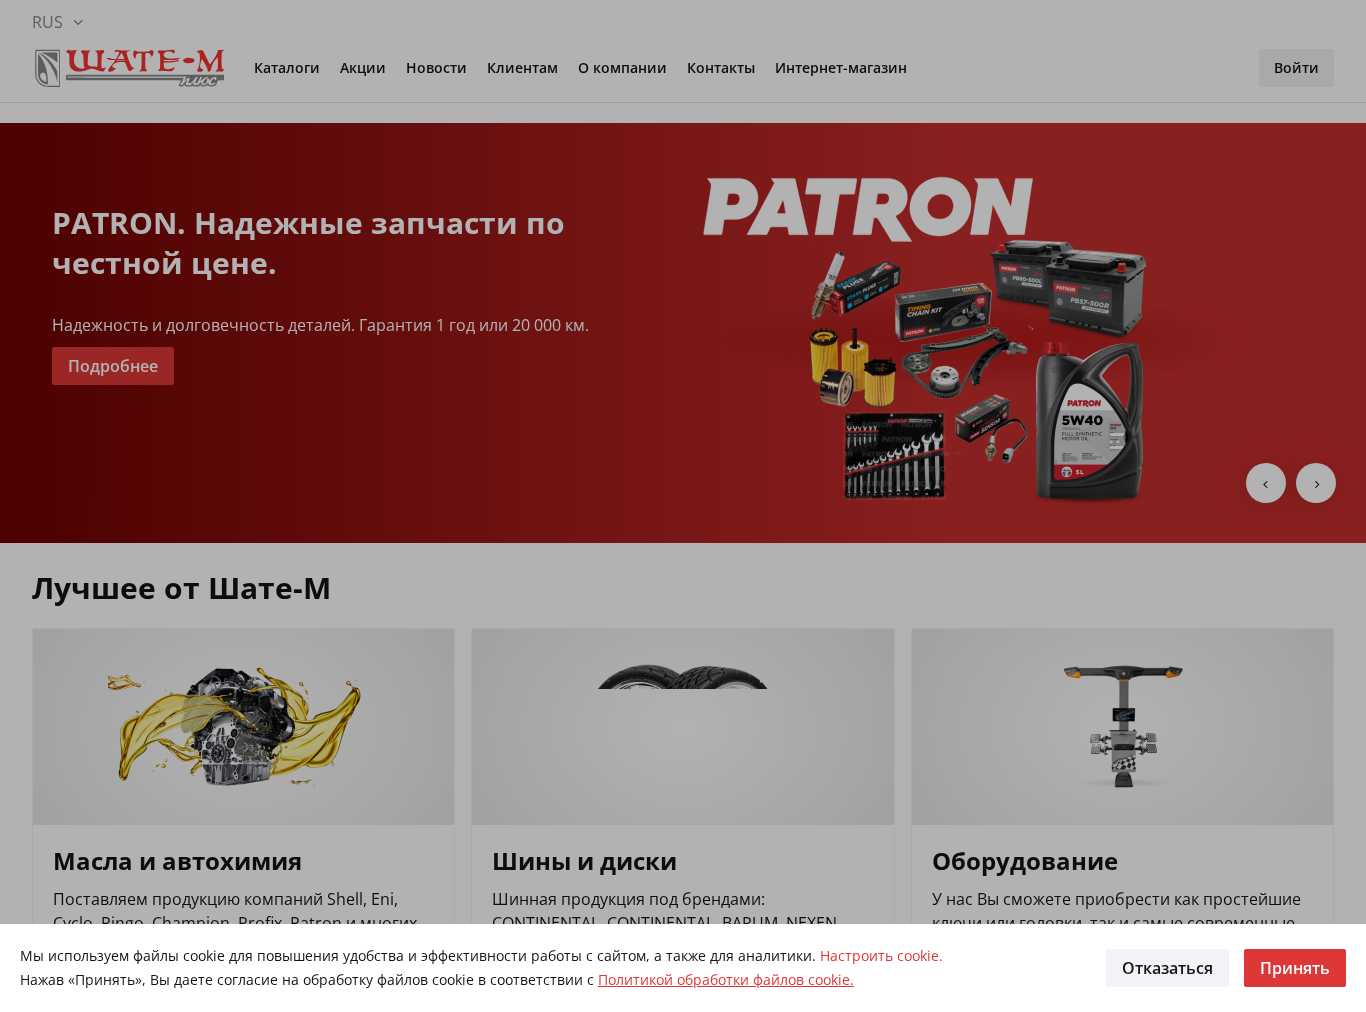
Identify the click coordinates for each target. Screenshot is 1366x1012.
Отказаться (1167, 968)
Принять (1295, 968)
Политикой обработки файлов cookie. (726, 979)
